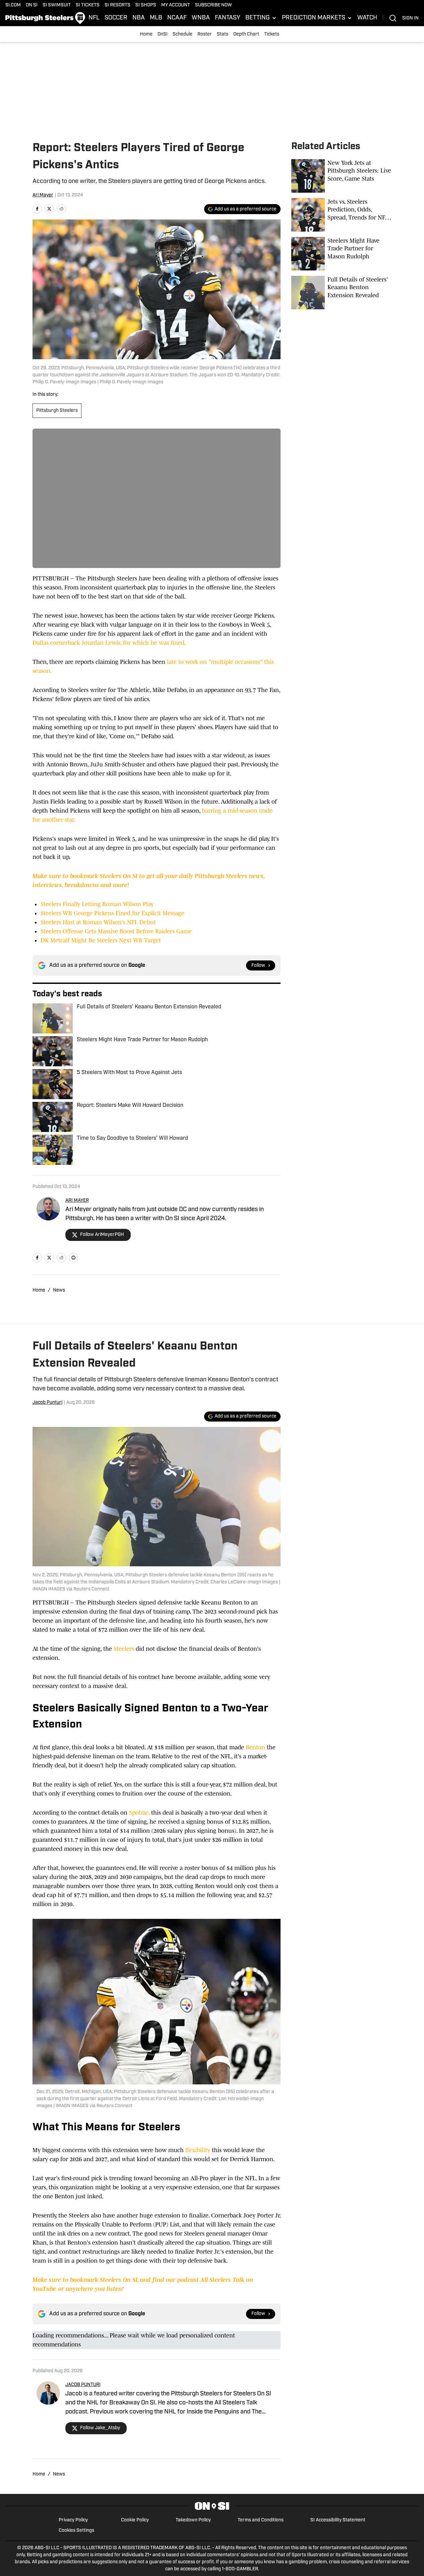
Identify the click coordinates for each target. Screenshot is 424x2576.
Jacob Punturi (47, 1403)
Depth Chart (246, 34)
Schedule (183, 34)
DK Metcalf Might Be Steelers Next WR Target (101, 940)
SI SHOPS (146, 5)
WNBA (201, 18)
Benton (255, 1747)
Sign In (410, 18)
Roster (205, 34)
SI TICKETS (88, 5)
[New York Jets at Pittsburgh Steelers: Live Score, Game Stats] (342, 176)
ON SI (32, 5)
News (59, 1290)
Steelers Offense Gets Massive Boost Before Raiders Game (116, 931)
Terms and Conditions (261, 2520)
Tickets (272, 34)
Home (146, 34)
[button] (261, 18)
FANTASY (228, 18)
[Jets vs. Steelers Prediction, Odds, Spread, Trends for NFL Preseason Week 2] (342, 215)
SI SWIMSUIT (57, 5)
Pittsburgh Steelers (57, 411)
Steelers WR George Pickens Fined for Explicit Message (112, 913)
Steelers (124, 1649)
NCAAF (177, 18)
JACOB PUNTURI (83, 2385)
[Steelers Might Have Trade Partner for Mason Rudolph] (342, 254)
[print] (73, 1258)
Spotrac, (138, 1813)
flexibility (198, 2150)
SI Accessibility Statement (338, 2520)
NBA (139, 18)
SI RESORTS (117, 5)
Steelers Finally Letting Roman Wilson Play (97, 904)
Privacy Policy (73, 2520)
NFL (94, 18)
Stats (223, 34)
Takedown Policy (193, 2520)
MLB (156, 18)
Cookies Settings (76, 2531)
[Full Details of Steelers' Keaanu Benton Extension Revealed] (342, 293)
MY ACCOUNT (176, 5)
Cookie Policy (135, 2520)
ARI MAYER (77, 1201)
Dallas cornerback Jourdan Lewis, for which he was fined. (109, 643)
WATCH (367, 18)
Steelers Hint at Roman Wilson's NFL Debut (98, 922)
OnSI (163, 34)
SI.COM (13, 5)
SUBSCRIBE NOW (214, 5)
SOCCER (116, 18)
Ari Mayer (43, 195)
